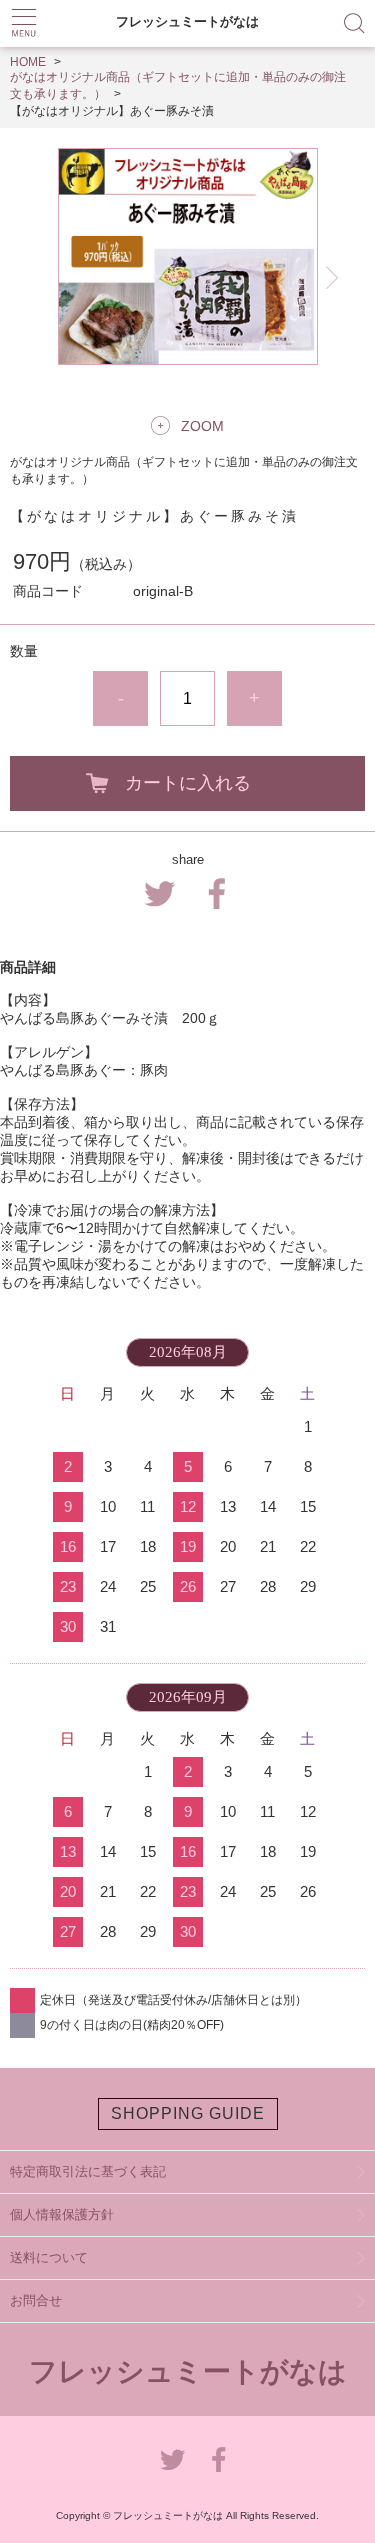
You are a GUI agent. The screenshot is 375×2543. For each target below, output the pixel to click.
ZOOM (202, 426)
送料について (49, 2257)
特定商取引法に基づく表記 (88, 2171)
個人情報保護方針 (62, 2214)
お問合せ (36, 2300)
